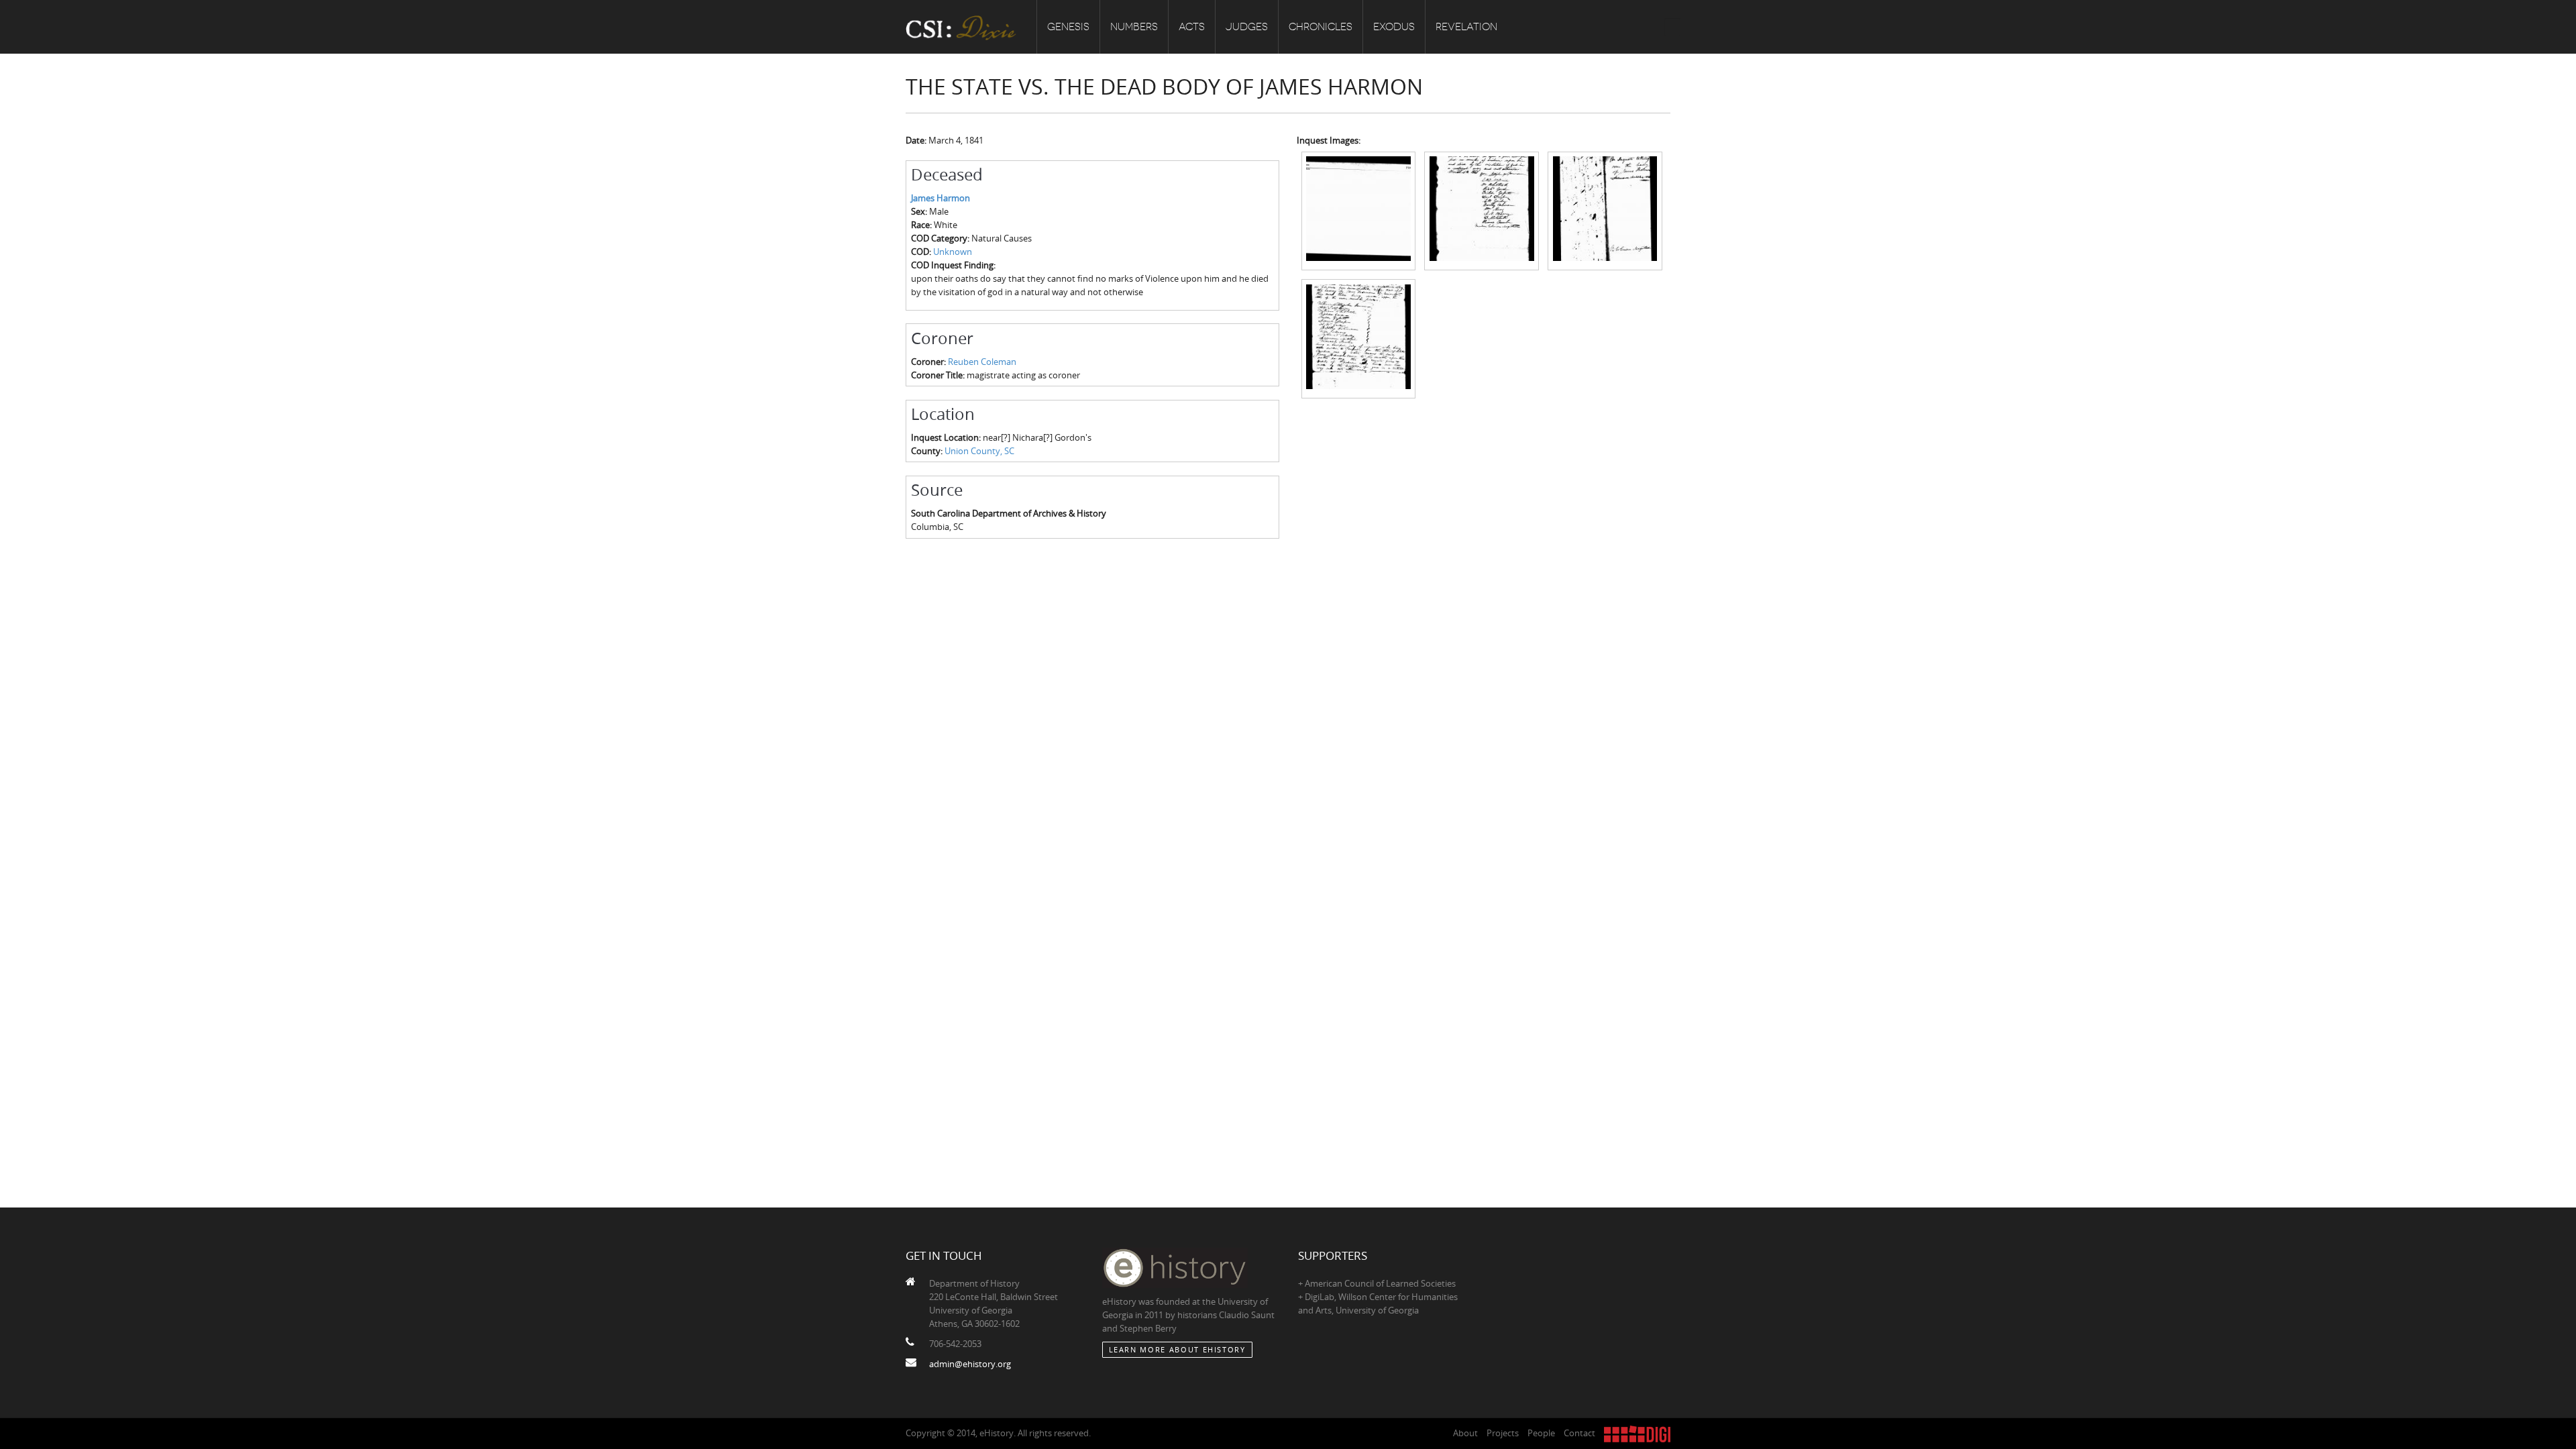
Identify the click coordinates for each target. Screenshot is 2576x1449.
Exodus (1394, 27)
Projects (1503, 1433)
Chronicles (1321, 27)
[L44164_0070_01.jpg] (1359, 210)
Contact (1579, 1433)
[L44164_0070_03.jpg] (1605, 210)
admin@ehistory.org (970, 1364)
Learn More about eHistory (1177, 1349)
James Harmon (941, 198)
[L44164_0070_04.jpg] (1359, 337)
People (1541, 1433)
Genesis (1068, 27)
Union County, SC (979, 451)
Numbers (1134, 27)
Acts (1192, 27)
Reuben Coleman (982, 362)
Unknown (953, 252)
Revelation (1466, 27)
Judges (1247, 27)
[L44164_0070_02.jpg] (1482, 210)
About (1465, 1433)
